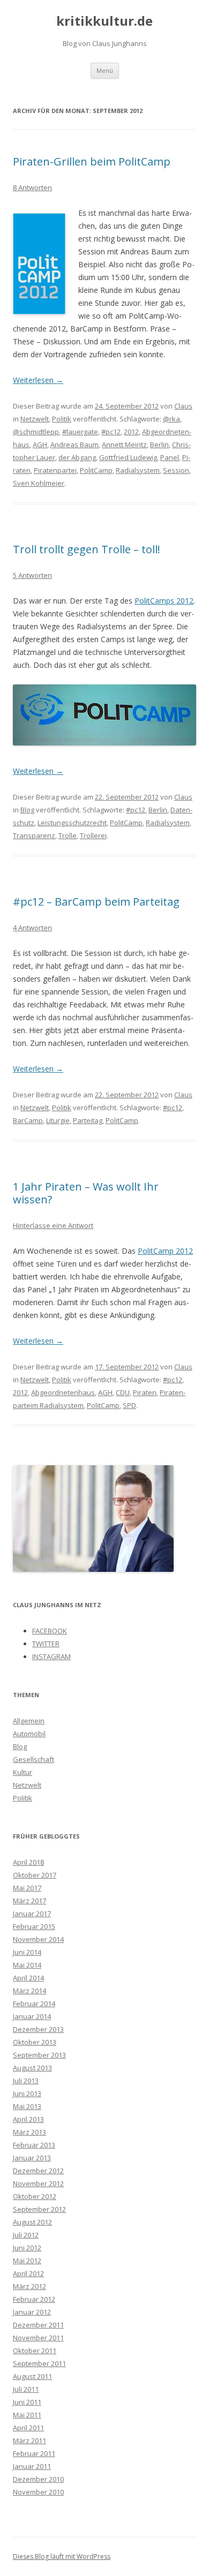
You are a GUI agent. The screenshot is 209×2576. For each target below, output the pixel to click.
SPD (129, 1405)
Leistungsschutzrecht (72, 823)
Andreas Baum (74, 445)
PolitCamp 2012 (165, 1251)
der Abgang (77, 457)
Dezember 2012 (38, 2171)
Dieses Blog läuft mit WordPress (62, 2556)
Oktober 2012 (35, 2196)
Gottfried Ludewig (128, 457)
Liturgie (58, 1120)
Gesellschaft (33, 1759)
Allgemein (29, 1721)
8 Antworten (32, 187)
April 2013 (28, 2119)
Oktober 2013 (35, 2042)
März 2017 (29, 1901)
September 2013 (39, 2055)
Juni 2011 (27, 2402)
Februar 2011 (34, 2453)
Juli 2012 (26, 2235)
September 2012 (39, 2209)
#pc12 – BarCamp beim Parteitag (96, 902)
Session (176, 470)
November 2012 (38, 2183)
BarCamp (28, 1120)
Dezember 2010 (38, 2479)
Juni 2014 (27, 1952)
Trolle (68, 835)
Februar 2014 (34, 2003)
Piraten (145, 1392)
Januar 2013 (32, 2158)
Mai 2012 (27, 2261)
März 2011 (29, 2441)
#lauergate (80, 432)
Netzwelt (35, 419)
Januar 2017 (32, 1914)
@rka (171, 419)
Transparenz (34, 835)
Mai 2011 (27, 2415)
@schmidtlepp (36, 432)
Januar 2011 (32, 2466)
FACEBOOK (50, 1631)
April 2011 (28, 2428)
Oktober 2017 (35, 1875)
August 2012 (32, 2222)
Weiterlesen (38, 380)
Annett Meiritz (124, 445)
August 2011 (32, 2376)
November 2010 (38, 2492)
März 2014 (29, 1991)
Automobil (29, 1734)
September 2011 (39, 2363)
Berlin (159, 445)
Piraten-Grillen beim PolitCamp (92, 161)
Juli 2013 (26, 2081)
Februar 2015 (34, 1926)
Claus (183, 406)
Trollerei (93, 835)
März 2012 (29, 2286)
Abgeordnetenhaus (63, 1392)
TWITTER (46, 1644)
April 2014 (28, 1978)
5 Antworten (32, 575)
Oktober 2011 (35, 2351)
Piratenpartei (55, 470)
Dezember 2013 (38, 2029)
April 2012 (28, 2273)
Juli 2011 (26, 2389)
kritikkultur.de (104, 21)
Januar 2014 (32, 2016)
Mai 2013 (27, 2106)
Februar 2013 (34, 2145)
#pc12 (111, 432)
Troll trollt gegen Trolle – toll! (87, 549)
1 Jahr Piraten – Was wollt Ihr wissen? (86, 1193)
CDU (123, 1392)
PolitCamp (96, 470)
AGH (40, 445)
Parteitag (88, 1120)
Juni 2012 (27, 2248)
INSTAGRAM (51, 1656)
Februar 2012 (34, 2299)
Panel (170, 457)
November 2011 (38, 2338)
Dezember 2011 (38, 2325)
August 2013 (32, 2068)
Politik (62, 419)
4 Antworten (32, 928)
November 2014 (38, 1939)
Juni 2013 (27, 2093)
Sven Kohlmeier (39, 483)
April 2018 (28, 1862)
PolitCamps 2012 (164, 601)
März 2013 (29, 2132)
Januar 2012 (32, 2312)
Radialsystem (138, 470)
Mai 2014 (27, 1965)
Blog (27, 810)
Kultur (23, 1772)
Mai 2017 (27, 1888)
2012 (131, 432)
